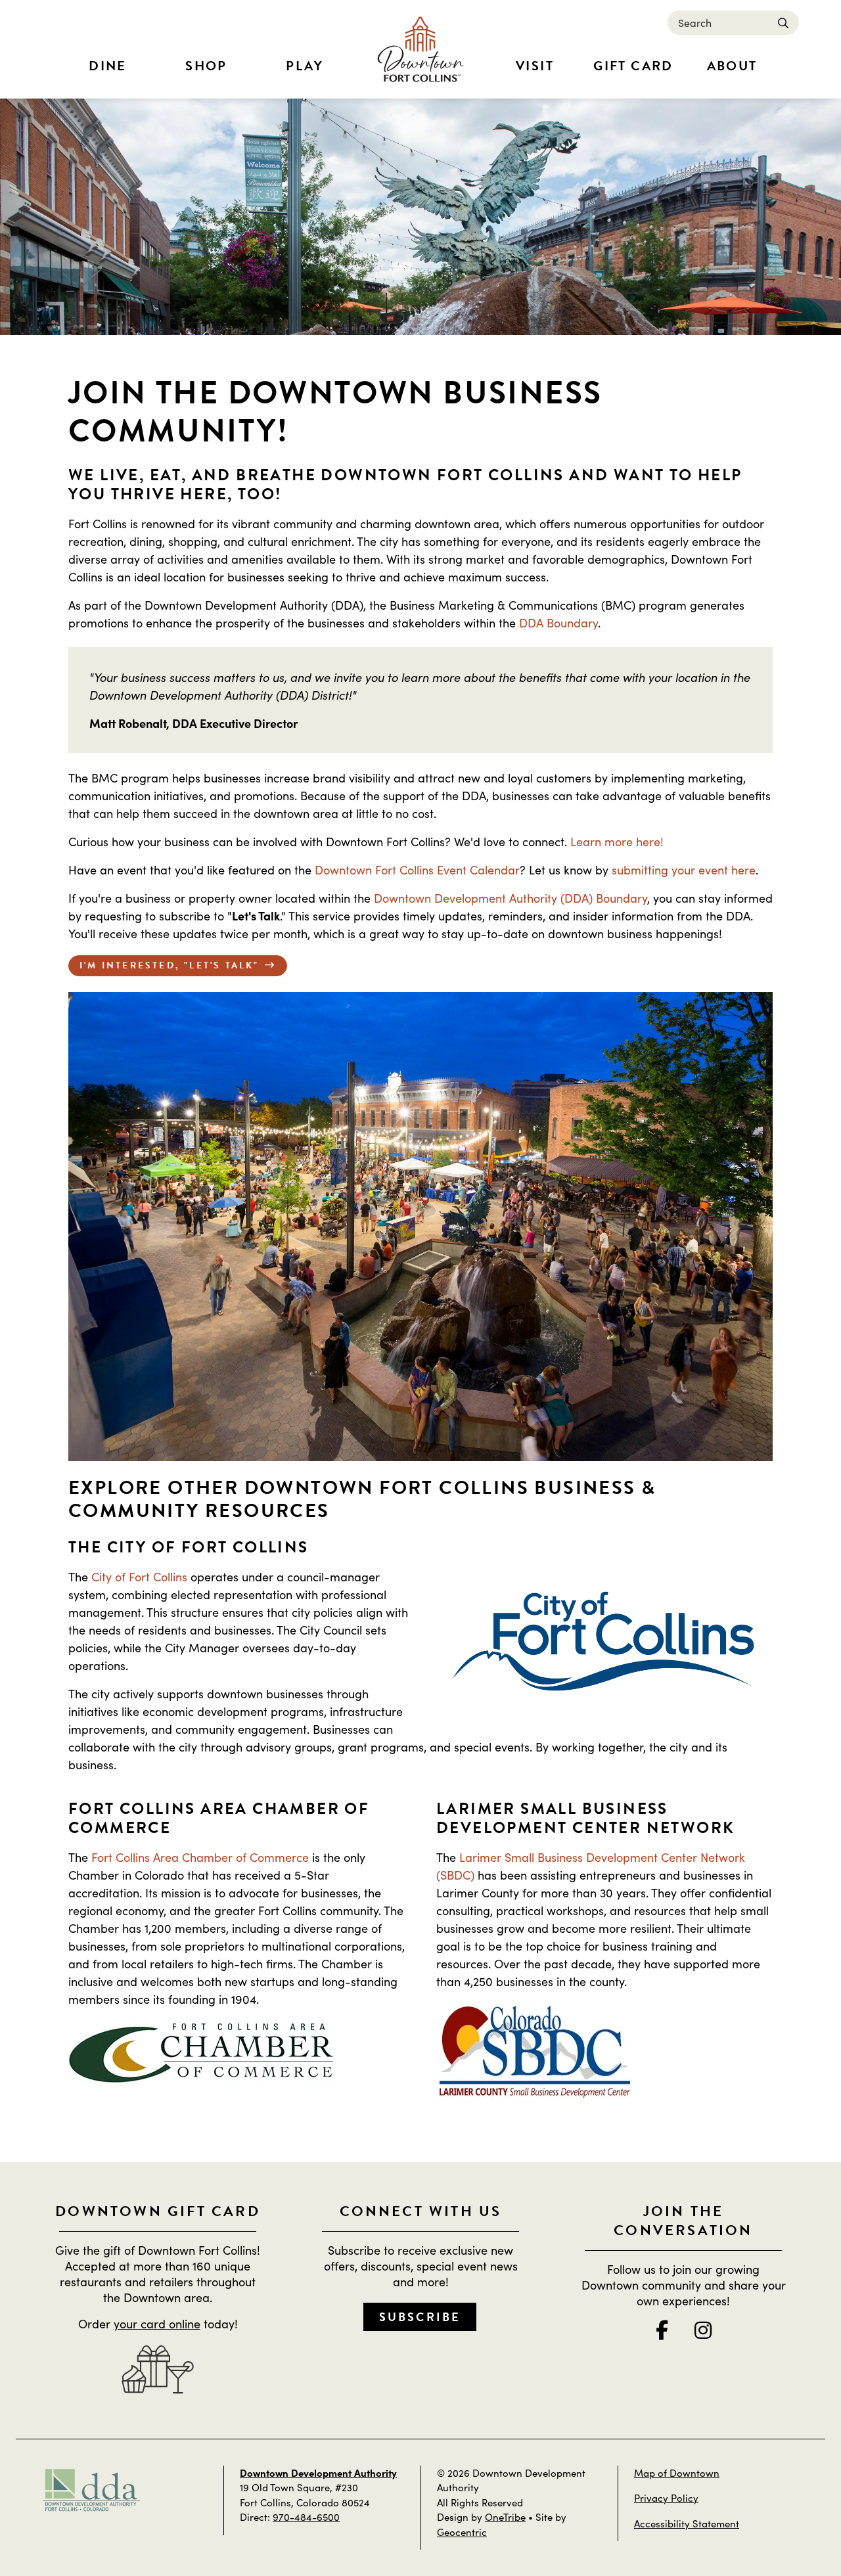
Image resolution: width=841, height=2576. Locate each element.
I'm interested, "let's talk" (170, 965)
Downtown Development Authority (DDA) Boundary (511, 898)
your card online (157, 2323)
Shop (206, 66)
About (732, 66)
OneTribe (505, 2517)
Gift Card (633, 66)
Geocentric (462, 2532)
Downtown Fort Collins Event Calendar (417, 870)
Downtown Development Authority (318, 2473)
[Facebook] (662, 2330)
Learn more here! (617, 841)
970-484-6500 (306, 2517)
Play (305, 66)
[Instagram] (703, 2330)
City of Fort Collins (139, 1576)
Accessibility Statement (687, 2523)
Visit (535, 66)
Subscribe (420, 2317)
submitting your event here (684, 870)
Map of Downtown (677, 2473)
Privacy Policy (666, 2497)
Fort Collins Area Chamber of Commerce (200, 1857)
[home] (420, 49)
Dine (108, 66)
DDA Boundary (558, 622)
